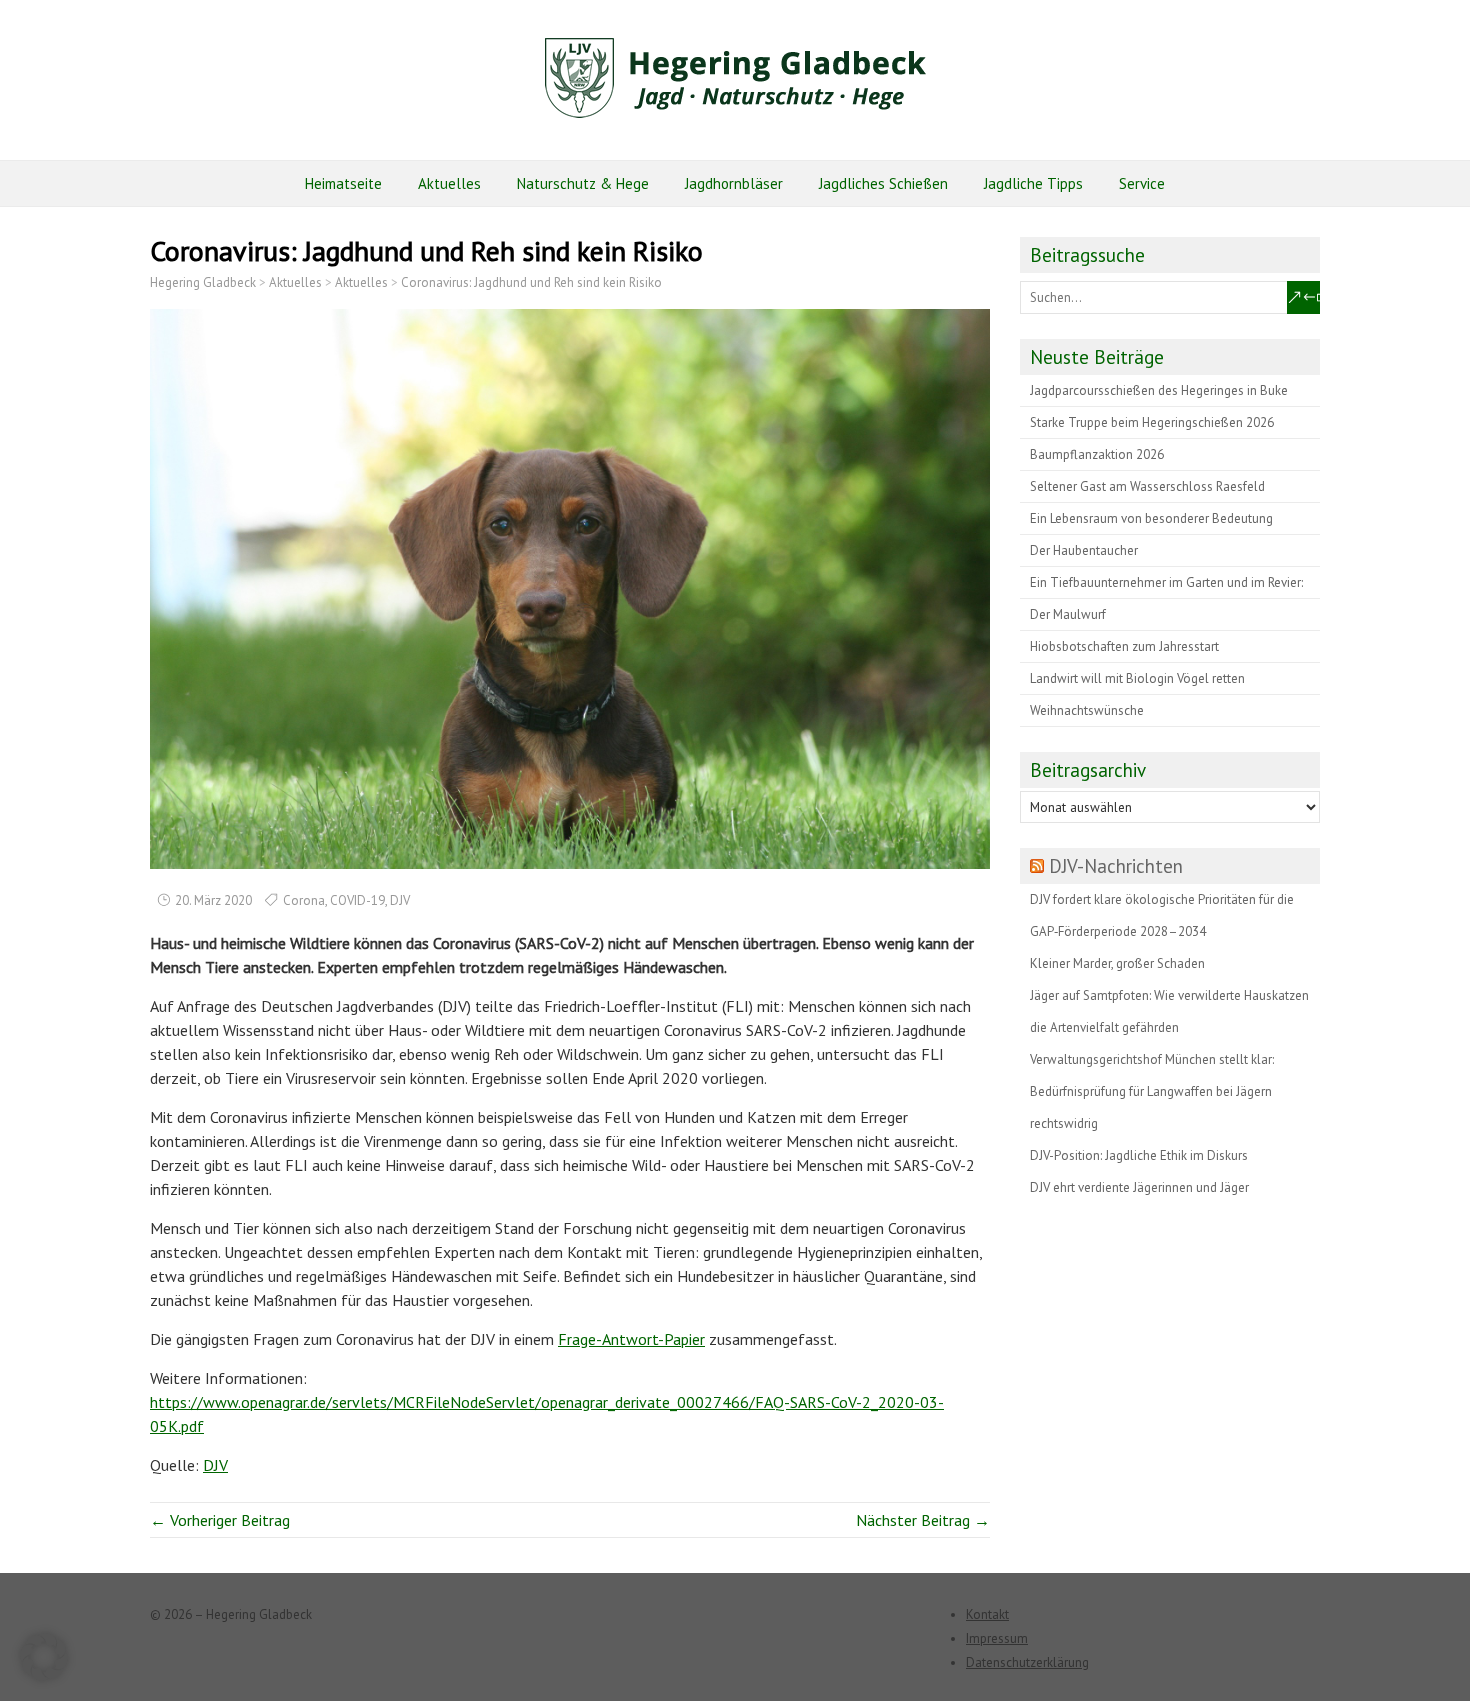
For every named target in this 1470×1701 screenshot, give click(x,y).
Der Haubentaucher (1084, 550)
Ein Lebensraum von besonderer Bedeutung (1151, 518)
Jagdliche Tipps (1033, 183)
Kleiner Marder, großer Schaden (1117, 963)
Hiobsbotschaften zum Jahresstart (1124, 646)
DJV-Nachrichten (1116, 866)
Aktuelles (449, 183)
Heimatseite (343, 183)
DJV (400, 900)
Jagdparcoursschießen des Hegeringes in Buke (1159, 390)
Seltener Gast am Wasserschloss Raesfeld (1147, 486)
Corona (304, 900)
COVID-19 (357, 900)
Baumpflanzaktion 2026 (1097, 454)
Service (1142, 183)
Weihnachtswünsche (1087, 710)
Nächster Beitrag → (923, 1520)
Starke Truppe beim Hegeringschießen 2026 (1152, 422)
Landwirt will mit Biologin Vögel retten (1137, 678)
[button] (44, 1657)
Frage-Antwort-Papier (631, 1339)
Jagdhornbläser (734, 183)
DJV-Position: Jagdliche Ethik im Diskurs (1139, 1155)
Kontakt (987, 1614)
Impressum (997, 1638)
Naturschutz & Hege (583, 183)
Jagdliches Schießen (883, 183)
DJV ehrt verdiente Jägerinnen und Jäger (1139, 1187)
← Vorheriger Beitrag (220, 1520)
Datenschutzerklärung (1027, 1662)
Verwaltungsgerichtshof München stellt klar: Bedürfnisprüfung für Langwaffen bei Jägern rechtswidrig (1152, 1091)
